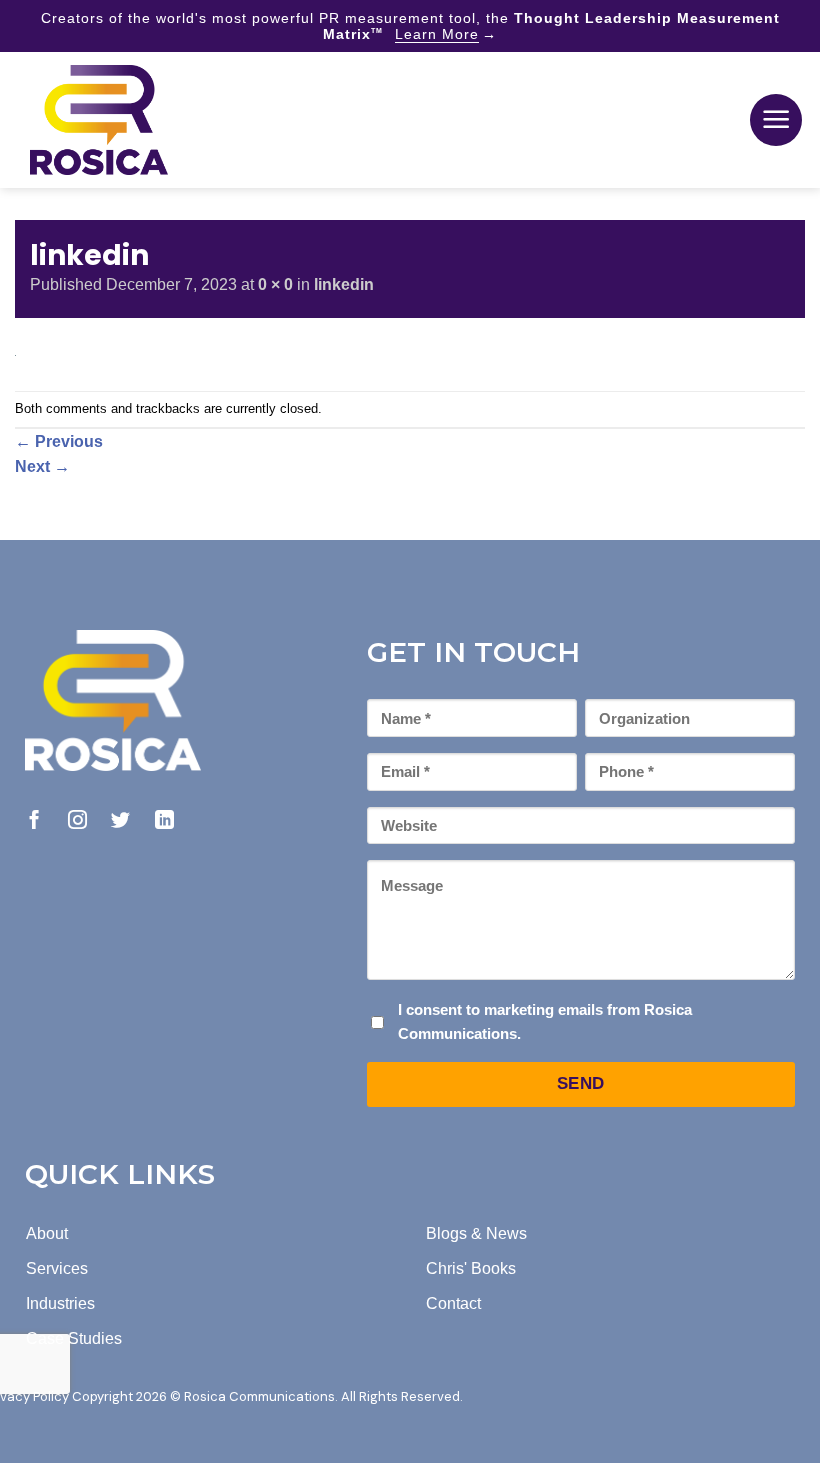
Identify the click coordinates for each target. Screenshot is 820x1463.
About (47, 1233)
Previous (59, 441)
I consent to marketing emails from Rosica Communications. (545, 1021)
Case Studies (74, 1338)
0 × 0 (275, 284)
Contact (453, 1303)
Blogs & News (476, 1233)
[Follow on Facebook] (34, 821)
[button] (776, 120)
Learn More (437, 34)
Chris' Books (471, 1268)
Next (42, 466)
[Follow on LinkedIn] (164, 821)
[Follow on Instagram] (77, 821)
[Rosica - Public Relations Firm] (99, 120)
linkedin (344, 284)
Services (57, 1268)
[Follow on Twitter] (120, 821)
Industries (60, 1303)
